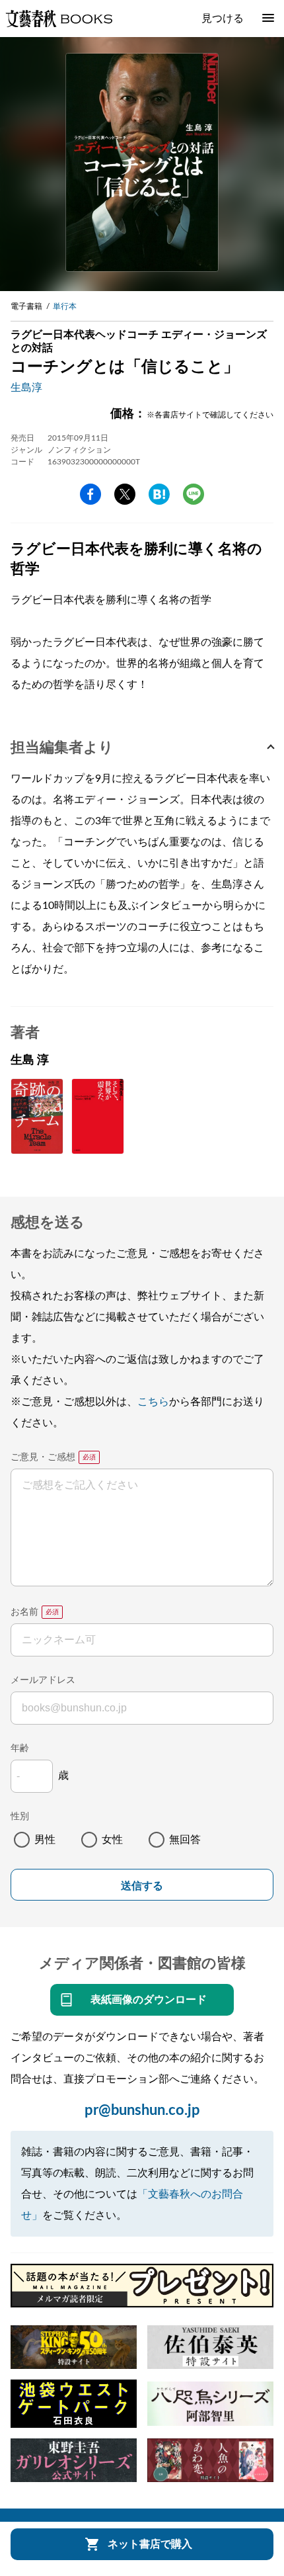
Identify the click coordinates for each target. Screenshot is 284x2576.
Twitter (125, 494)
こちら (153, 1402)
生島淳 (26, 388)
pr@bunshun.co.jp (142, 2110)
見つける (223, 19)
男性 (45, 1840)
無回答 (185, 1840)
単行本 (65, 306)
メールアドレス (43, 1680)
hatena (159, 494)
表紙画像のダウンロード (149, 2000)
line (194, 494)
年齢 (20, 1748)
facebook (90, 494)
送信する (142, 1886)
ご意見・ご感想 (43, 1457)
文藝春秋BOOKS (59, 19)
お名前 (24, 1612)
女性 (112, 1840)
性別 (20, 1817)
